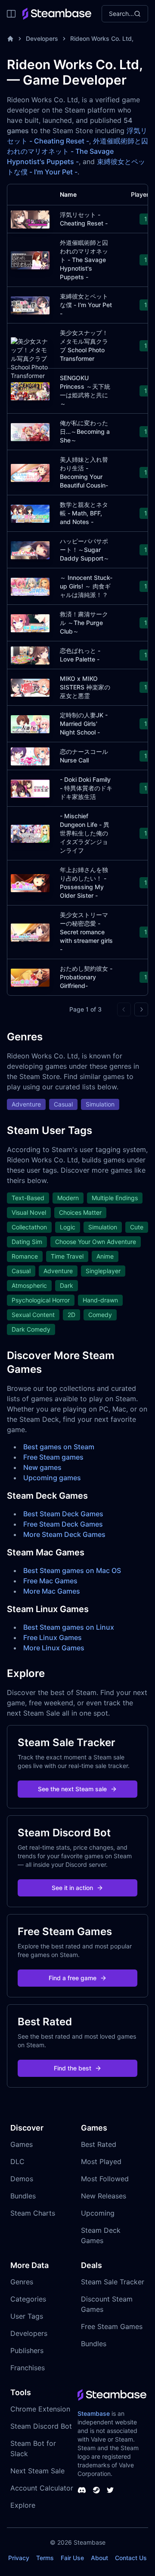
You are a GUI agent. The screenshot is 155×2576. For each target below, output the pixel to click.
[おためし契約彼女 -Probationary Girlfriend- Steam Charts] (30, 977)
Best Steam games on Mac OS (72, 1570)
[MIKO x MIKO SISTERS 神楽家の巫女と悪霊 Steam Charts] (30, 687)
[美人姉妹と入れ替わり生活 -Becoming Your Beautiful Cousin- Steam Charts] (30, 472)
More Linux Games (54, 1648)
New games (42, 1467)
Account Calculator (42, 2488)
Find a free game (73, 1978)
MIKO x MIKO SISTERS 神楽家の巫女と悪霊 (85, 687)
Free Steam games (53, 1457)
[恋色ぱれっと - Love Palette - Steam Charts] (30, 654)
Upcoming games (52, 1478)
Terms (45, 2558)
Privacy (19, 2558)
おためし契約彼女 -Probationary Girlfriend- (86, 977)
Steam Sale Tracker (113, 2282)
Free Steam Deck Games (63, 1524)
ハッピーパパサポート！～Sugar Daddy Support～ (85, 550)
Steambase (94, 2413)
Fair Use (72, 2558)
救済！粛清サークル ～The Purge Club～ (84, 623)
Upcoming (98, 2213)
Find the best (73, 2068)
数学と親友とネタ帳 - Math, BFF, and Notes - (84, 513)
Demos (22, 2179)
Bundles (23, 2196)
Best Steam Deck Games (63, 1514)
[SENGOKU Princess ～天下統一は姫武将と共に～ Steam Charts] (30, 390)
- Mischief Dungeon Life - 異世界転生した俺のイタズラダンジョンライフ (85, 833)
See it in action (72, 1888)
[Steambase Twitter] (110, 2490)
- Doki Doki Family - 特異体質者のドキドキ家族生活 (86, 788)
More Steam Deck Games (64, 1534)
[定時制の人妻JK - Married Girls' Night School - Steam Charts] (30, 723)
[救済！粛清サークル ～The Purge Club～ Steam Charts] (30, 622)
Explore (23, 2505)
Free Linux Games (53, 1637)
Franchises (28, 2368)
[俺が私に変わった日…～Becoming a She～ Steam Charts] (30, 431)
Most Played (101, 2161)
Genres (22, 2282)
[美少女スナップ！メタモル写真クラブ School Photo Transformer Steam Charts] (30, 362)
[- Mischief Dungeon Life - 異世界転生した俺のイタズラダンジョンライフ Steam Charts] (30, 833)
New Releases (104, 2196)
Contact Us (131, 2558)
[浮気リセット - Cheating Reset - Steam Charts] (30, 218)
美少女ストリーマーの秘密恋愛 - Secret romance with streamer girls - (86, 932)
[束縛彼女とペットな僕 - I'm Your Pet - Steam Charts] (30, 304)
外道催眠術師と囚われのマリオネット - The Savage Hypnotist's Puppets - (77, 151)
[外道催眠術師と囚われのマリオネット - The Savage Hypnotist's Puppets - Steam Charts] (30, 259)
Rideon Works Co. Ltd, (102, 38)
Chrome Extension (40, 2409)
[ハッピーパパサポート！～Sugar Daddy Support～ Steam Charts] (30, 549)
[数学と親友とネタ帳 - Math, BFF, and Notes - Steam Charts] (30, 513)
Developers (42, 38)
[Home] (10, 39)
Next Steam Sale (37, 2471)
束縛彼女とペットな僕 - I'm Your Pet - (86, 305)
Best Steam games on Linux (69, 1627)
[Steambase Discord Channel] (82, 2490)
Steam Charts (33, 2213)
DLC (17, 2161)
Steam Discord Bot (41, 2426)
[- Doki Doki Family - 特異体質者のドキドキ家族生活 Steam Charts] (30, 788)
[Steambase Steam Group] (96, 2490)
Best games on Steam (59, 1447)
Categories (28, 2299)
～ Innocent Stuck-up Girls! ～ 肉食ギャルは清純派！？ (86, 586)
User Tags (27, 2316)
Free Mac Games (50, 1581)
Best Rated (99, 2144)
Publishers (27, 2350)
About (99, 2558)
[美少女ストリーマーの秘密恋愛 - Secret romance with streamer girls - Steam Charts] (30, 931)
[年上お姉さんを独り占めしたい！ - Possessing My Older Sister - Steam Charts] (30, 882)
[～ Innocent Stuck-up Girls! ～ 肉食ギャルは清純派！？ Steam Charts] (30, 586)
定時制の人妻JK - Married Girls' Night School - (84, 724)
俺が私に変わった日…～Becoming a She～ (85, 431)
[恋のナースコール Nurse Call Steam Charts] (30, 755)
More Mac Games (52, 1591)
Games (22, 2144)
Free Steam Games (112, 2326)
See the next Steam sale (72, 1789)
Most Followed (105, 2179)
